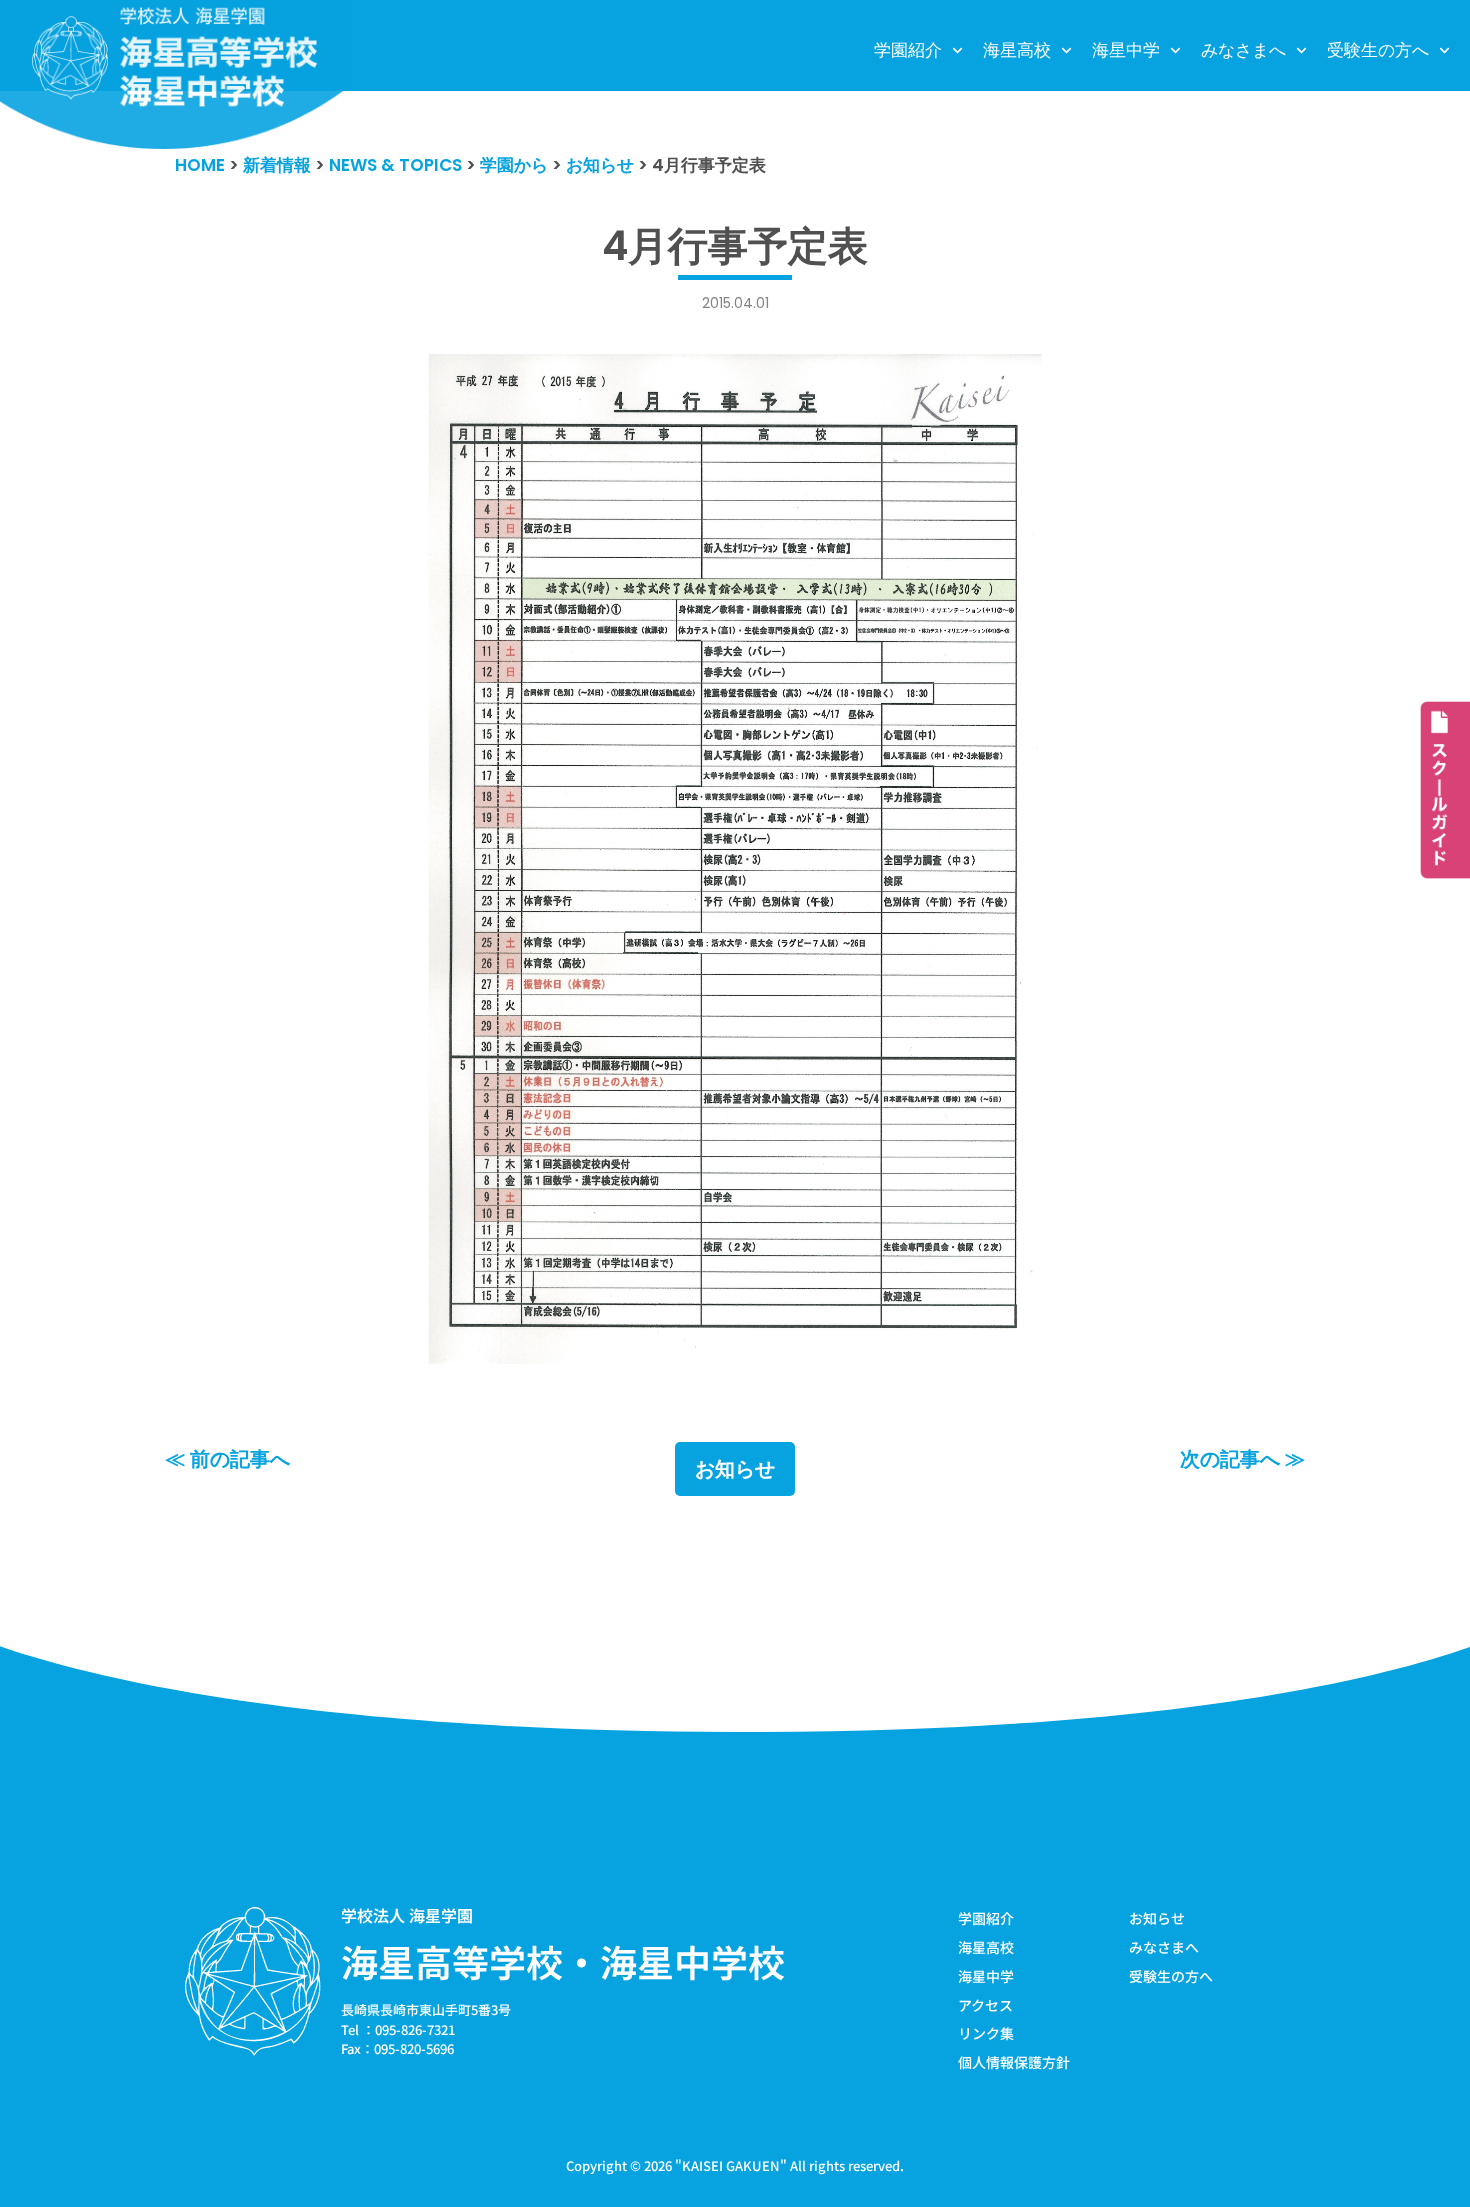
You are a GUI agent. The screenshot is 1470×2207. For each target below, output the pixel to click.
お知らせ (735, 1469)
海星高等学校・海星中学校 (563, 1961)
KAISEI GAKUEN (731, 2165)
